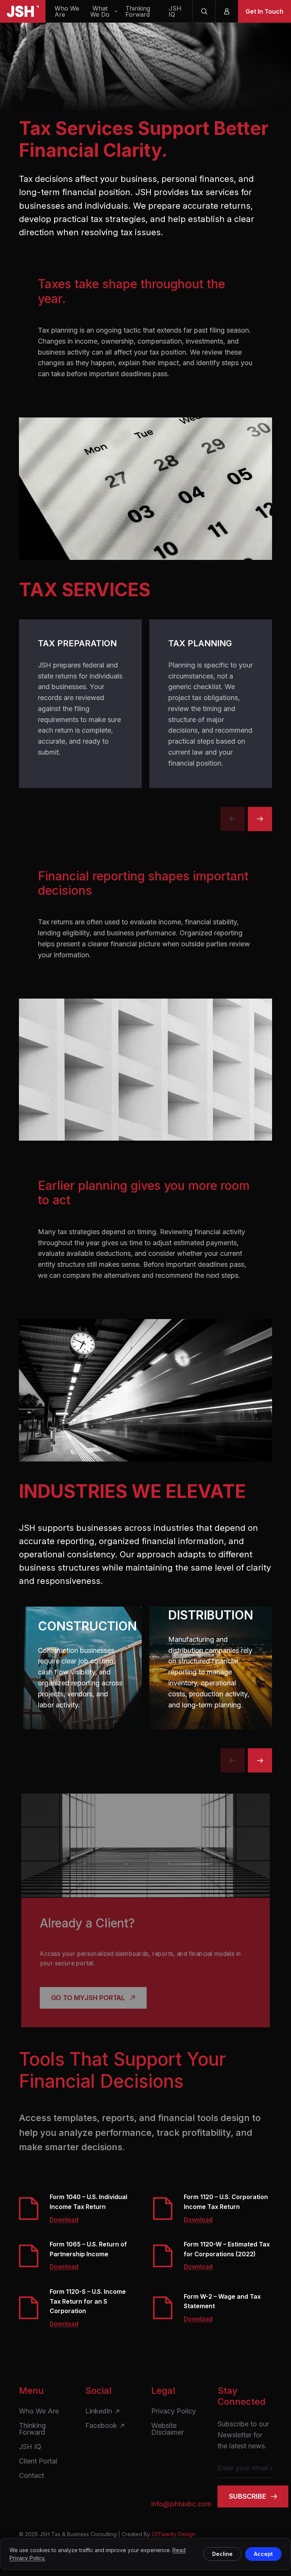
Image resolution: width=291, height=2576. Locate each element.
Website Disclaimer (167, 2429)
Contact (31, 2476)
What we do (100, 11)
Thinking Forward (138, 11)
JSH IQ (175, 11)
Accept (263, 2554)
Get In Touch (264, 11)
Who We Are (67, 11)
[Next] (260, 819)
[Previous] (233, 819)
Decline (222, 2554)
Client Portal (38, 2461)
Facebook (101, 2426)
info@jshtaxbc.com (179, 2504)
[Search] (204, 11)
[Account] (227, 11)
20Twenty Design (174, 2534)
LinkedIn (99, 2411)
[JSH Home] (23, 11)
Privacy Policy (174, 2411)
